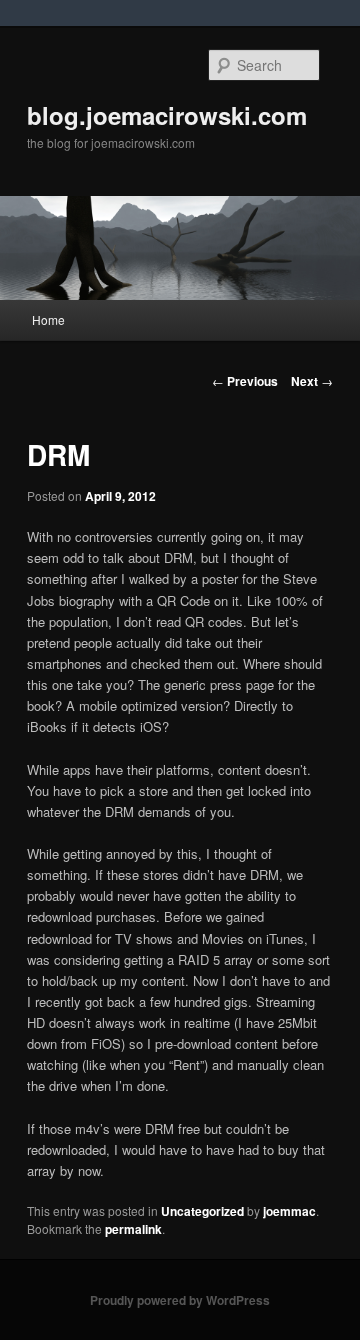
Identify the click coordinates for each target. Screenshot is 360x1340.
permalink (133, 1229)
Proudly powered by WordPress (180, 1300)
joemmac (289, 1211)
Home (48, 319)
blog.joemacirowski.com (167, 115)
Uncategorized (202, 1211)
